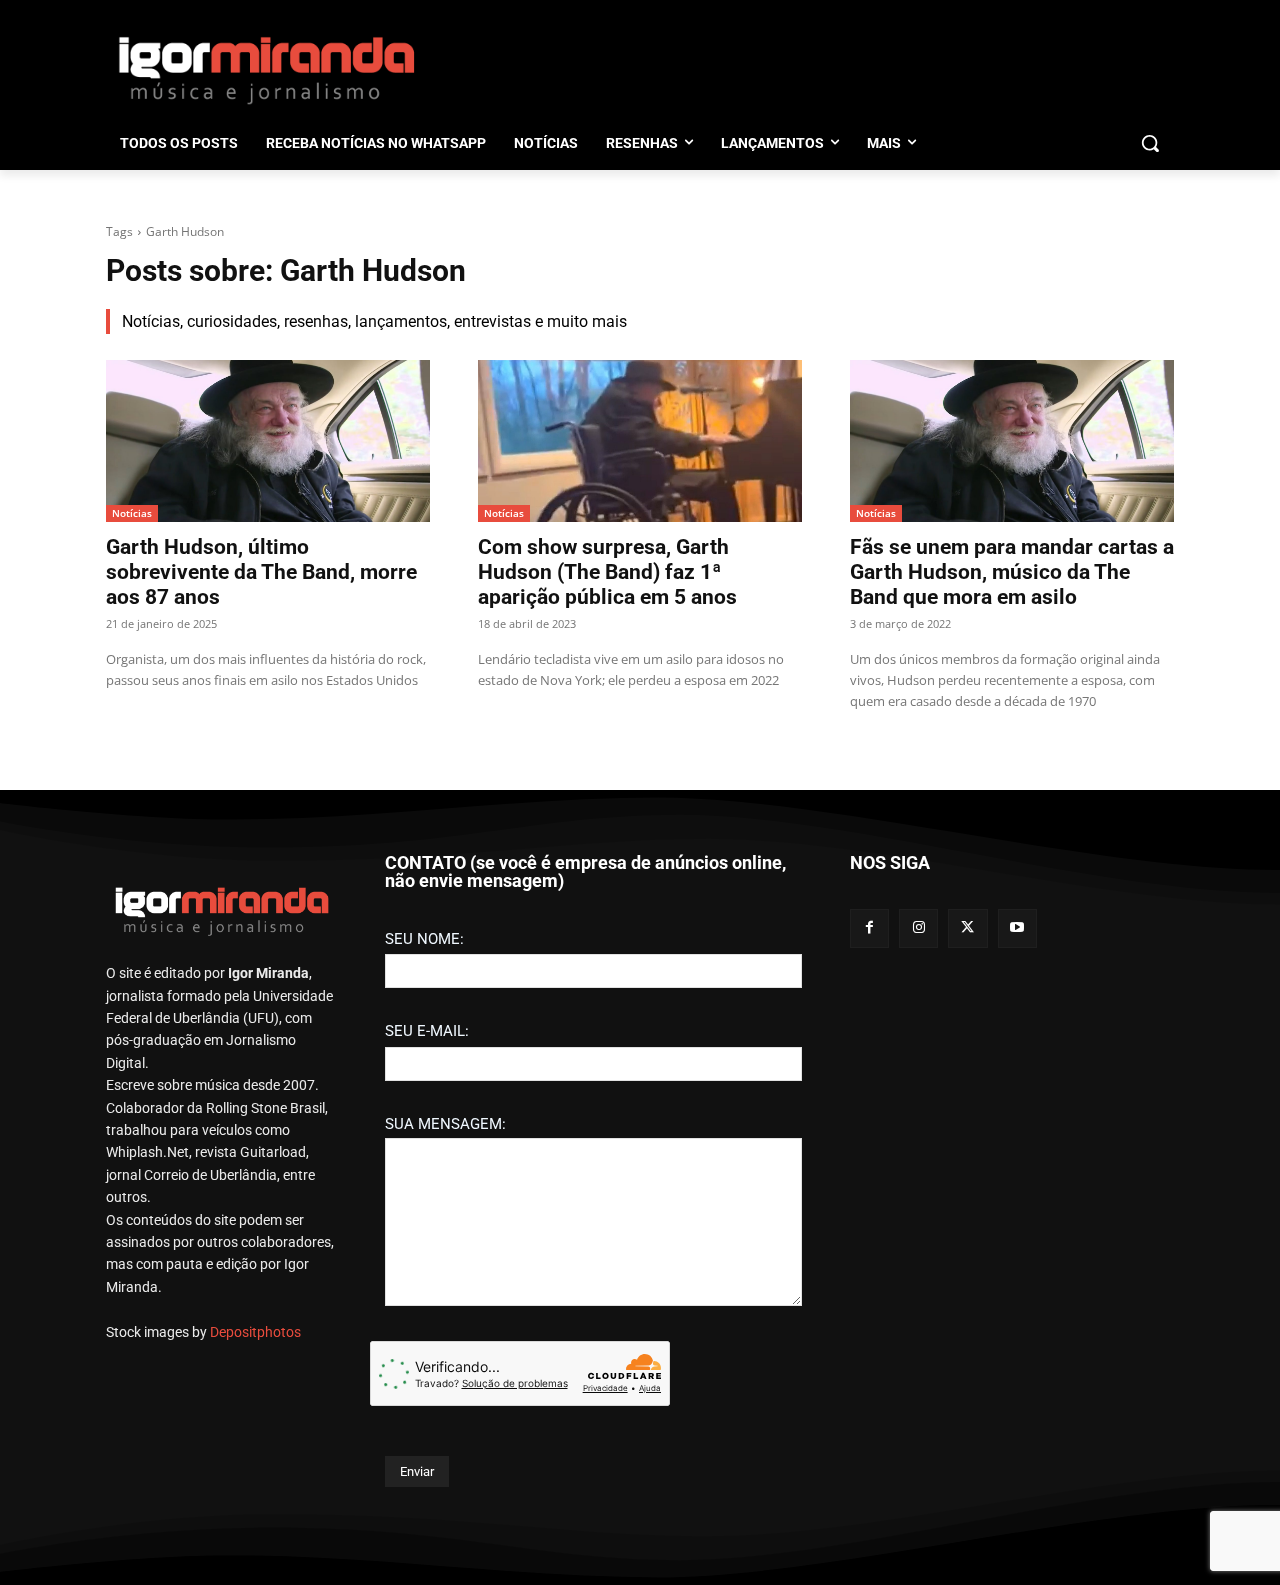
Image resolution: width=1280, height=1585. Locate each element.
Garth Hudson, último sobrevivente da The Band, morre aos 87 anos (261, 572)
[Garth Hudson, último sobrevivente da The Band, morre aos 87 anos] (268, 441)
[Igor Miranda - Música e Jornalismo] (266, 69)
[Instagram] (918, 928)
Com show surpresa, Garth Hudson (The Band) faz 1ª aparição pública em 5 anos (607, 572)
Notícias (132, 513)
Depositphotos (255, 1332)
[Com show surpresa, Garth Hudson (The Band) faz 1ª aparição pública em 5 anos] (640, 441)
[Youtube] (1017, 928)
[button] (1150, 143)
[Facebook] (869, 928)
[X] (967, 928)
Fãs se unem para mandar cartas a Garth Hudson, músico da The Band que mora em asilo (1012, 572)
